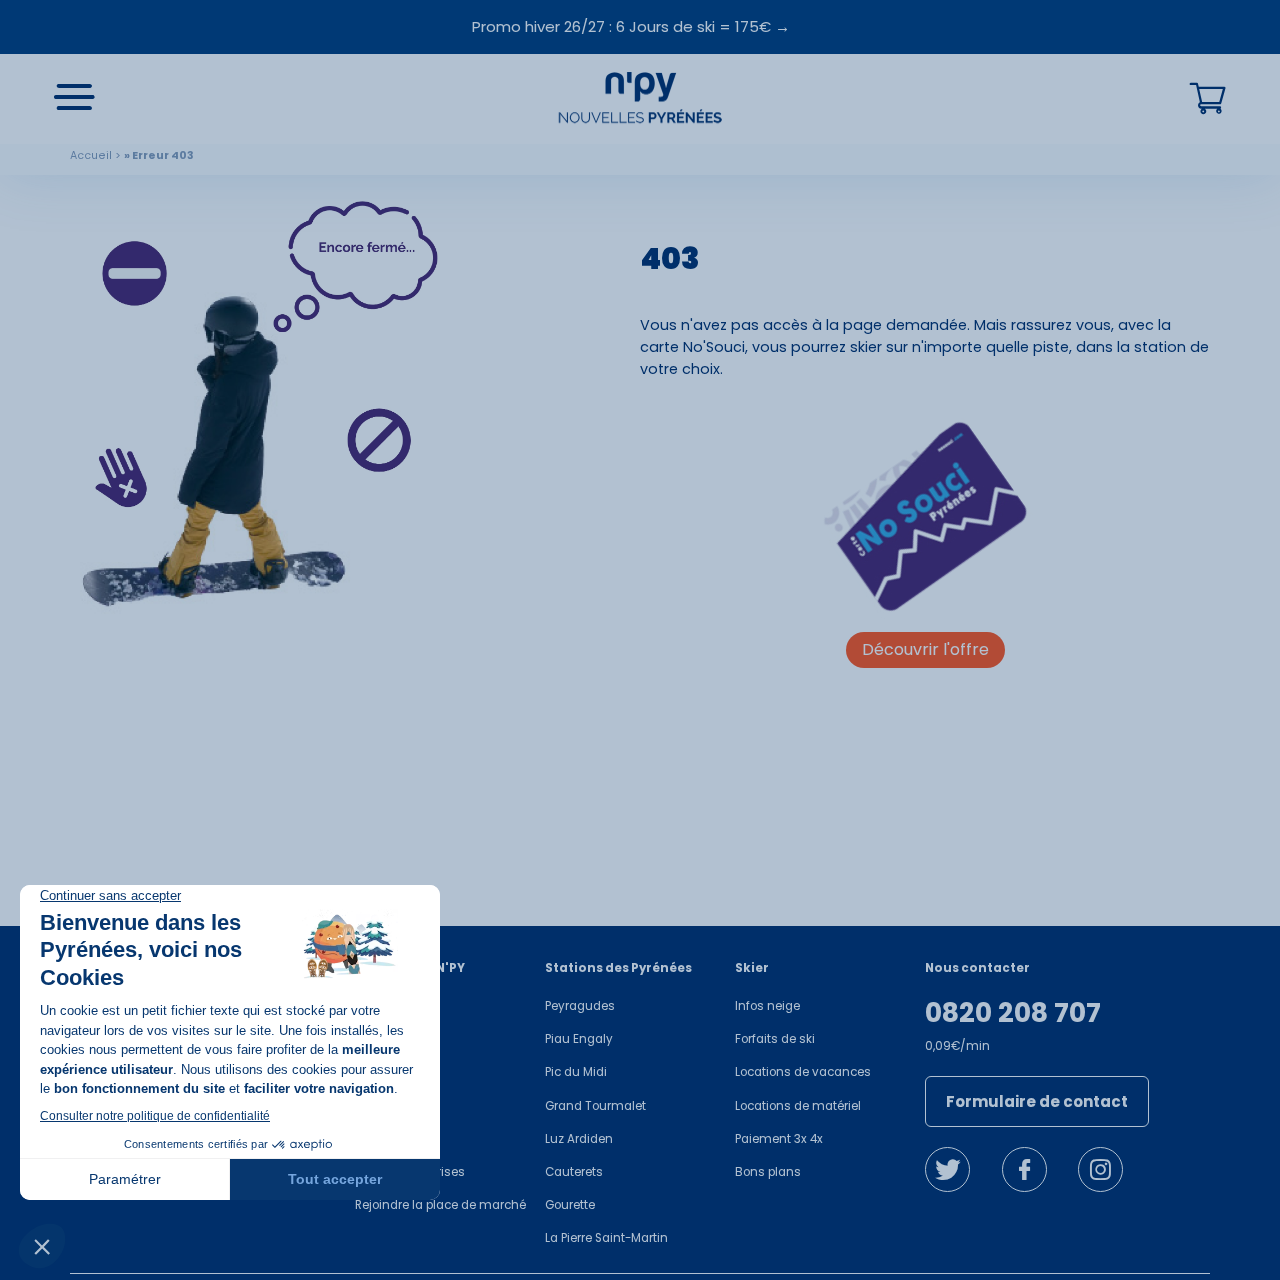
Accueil (91, 155)
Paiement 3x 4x (779, 1139)
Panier (1208, 99)
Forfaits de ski (775, 1039)
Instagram (1100, 1169)
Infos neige (767, 1006)
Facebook (1024, 1169)
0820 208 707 (1013, 1013)
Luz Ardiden (579, 1139)
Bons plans (768, 1172)
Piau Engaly (579, 1039)
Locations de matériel (798, 1106)
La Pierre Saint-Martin (606, 1238)
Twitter (947, 1169)
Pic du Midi (576, 1072)
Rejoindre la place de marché (440, 1205)
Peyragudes (580, 1006)
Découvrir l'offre (925, 649)
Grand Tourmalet (595, 1106)
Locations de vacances (803, 1072)
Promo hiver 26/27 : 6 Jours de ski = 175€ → (631, 26)
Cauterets (574, 1172)
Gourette (570, 1205)
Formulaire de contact (1037, 1101)
